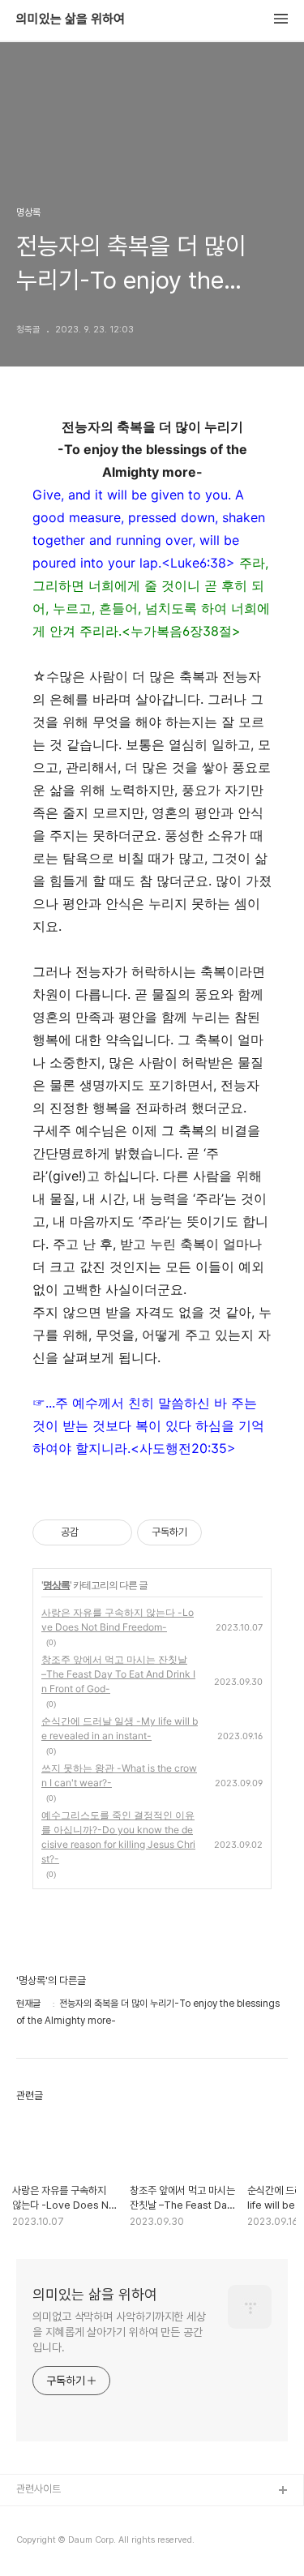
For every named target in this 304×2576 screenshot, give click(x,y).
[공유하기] (94, 1532)
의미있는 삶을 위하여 (71, 19)
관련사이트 (39, 2489)
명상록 (56, 1585)
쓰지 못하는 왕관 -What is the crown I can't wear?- (119, 1775)
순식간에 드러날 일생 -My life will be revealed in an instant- (120, 1728)
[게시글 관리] (114, 1532)
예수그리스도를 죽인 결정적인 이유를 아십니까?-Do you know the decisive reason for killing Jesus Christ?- (118, 1837)
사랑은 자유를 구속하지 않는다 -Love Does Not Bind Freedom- (118, 1620)
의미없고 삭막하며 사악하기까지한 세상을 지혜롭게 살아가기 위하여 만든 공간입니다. (119, 2332)
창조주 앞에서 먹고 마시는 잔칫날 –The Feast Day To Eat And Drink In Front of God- (118, 1674)
